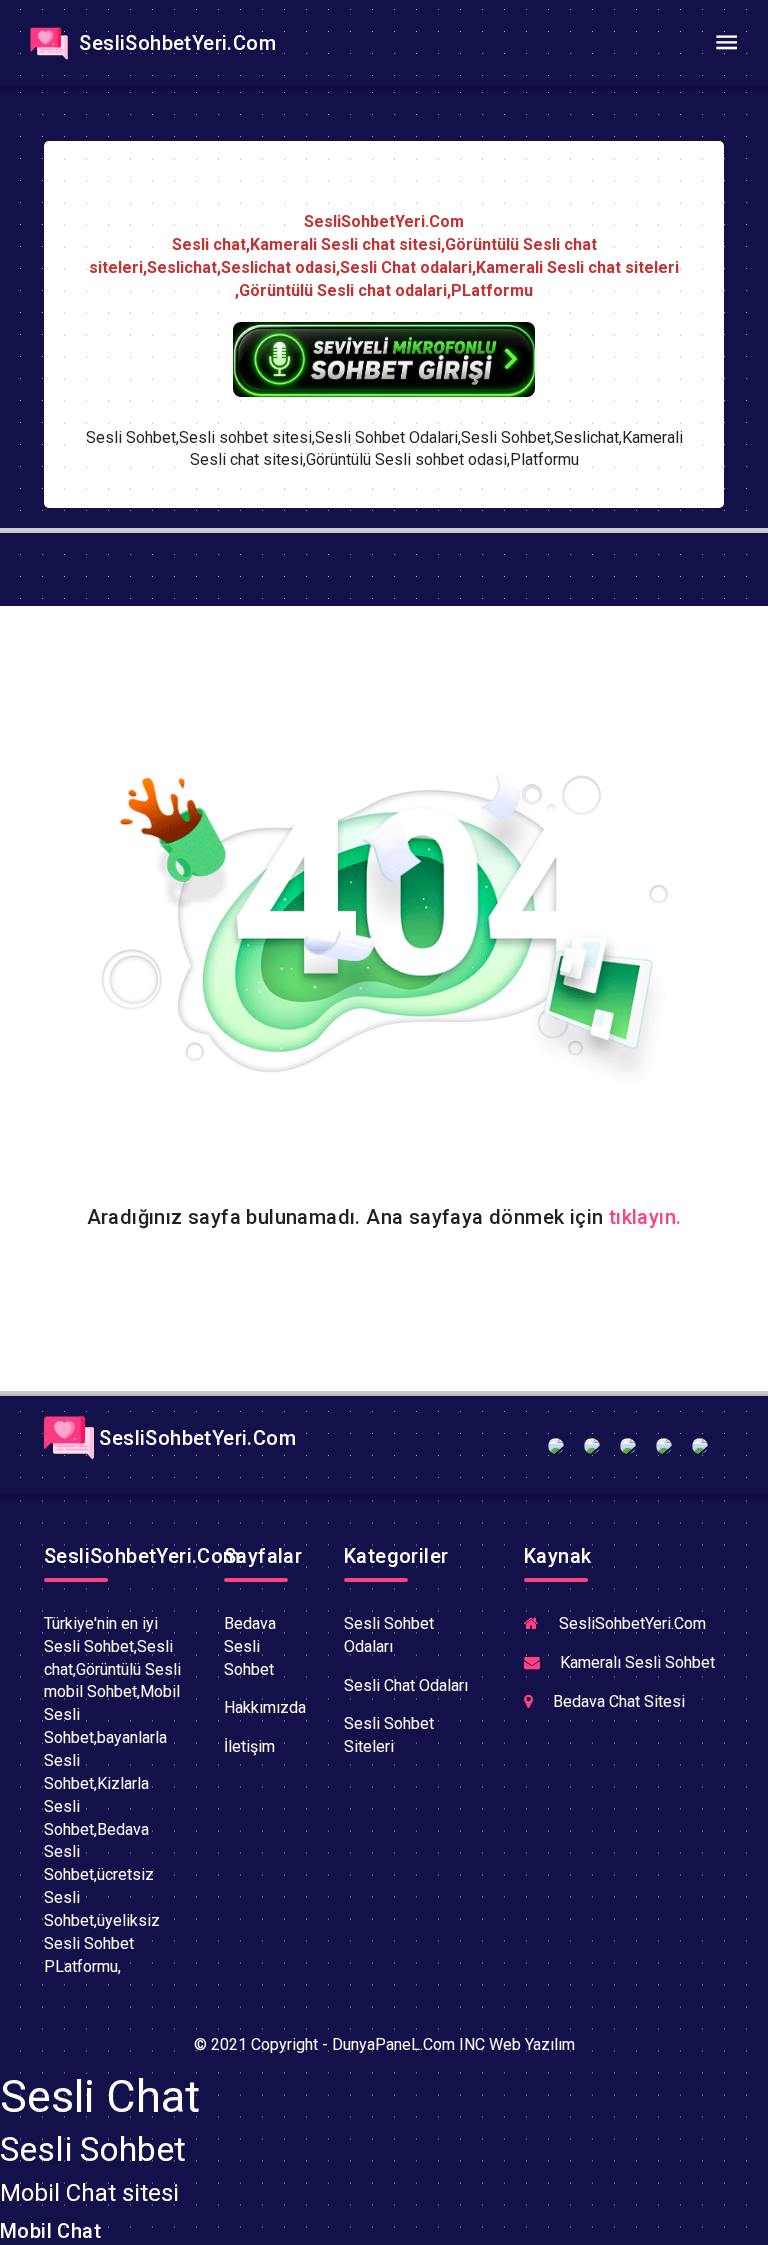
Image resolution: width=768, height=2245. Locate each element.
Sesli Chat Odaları (406, 1685)
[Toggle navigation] (726, 43)
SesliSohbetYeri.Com (175, 43)
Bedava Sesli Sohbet (250, 1646)
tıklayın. (645, 1217)
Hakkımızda (265, 1707)
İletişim (249, 1746)
